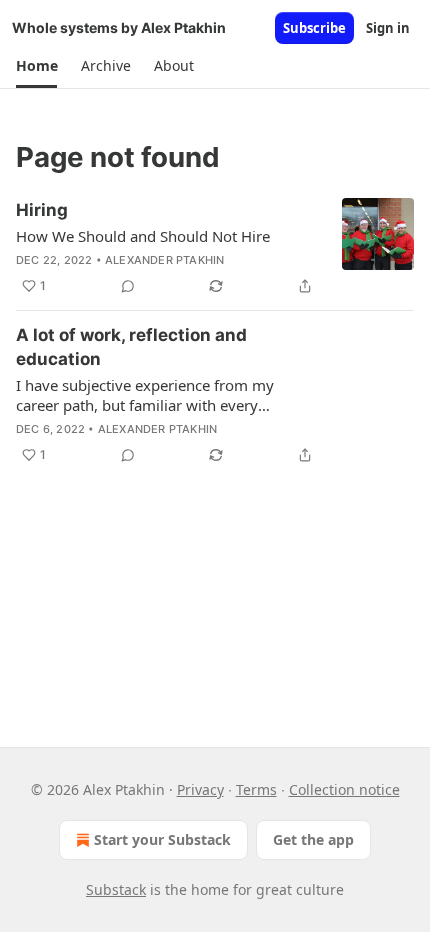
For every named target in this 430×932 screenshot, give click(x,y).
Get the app (313, 839)
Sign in (388, 28)
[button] (36, 66)
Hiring (42, 210)
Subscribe (314, 28)
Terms (256, 789)
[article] (215, 248)
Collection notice (344, 789)
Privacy (200, 789)
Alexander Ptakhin (164, 260)
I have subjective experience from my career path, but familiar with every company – (145, 395)
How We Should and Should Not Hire (143, 236)
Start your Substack (162, 839)
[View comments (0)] (128, 286)
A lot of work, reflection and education (131, 347)
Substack (116, 889)
